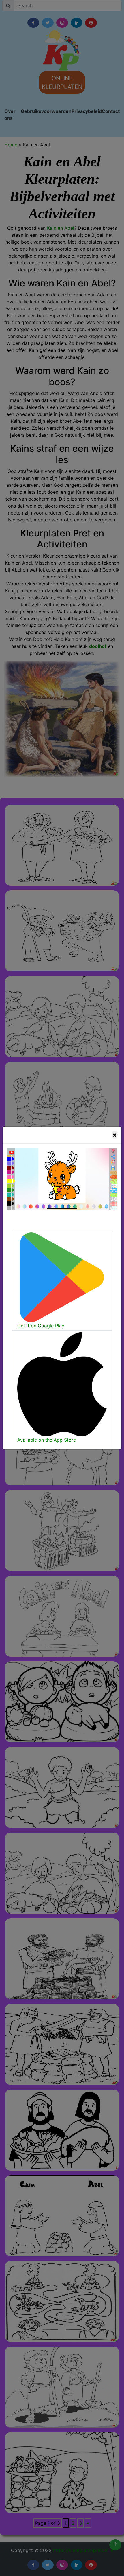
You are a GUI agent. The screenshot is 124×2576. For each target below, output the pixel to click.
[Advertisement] (50, 105)
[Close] (115, 1135)
